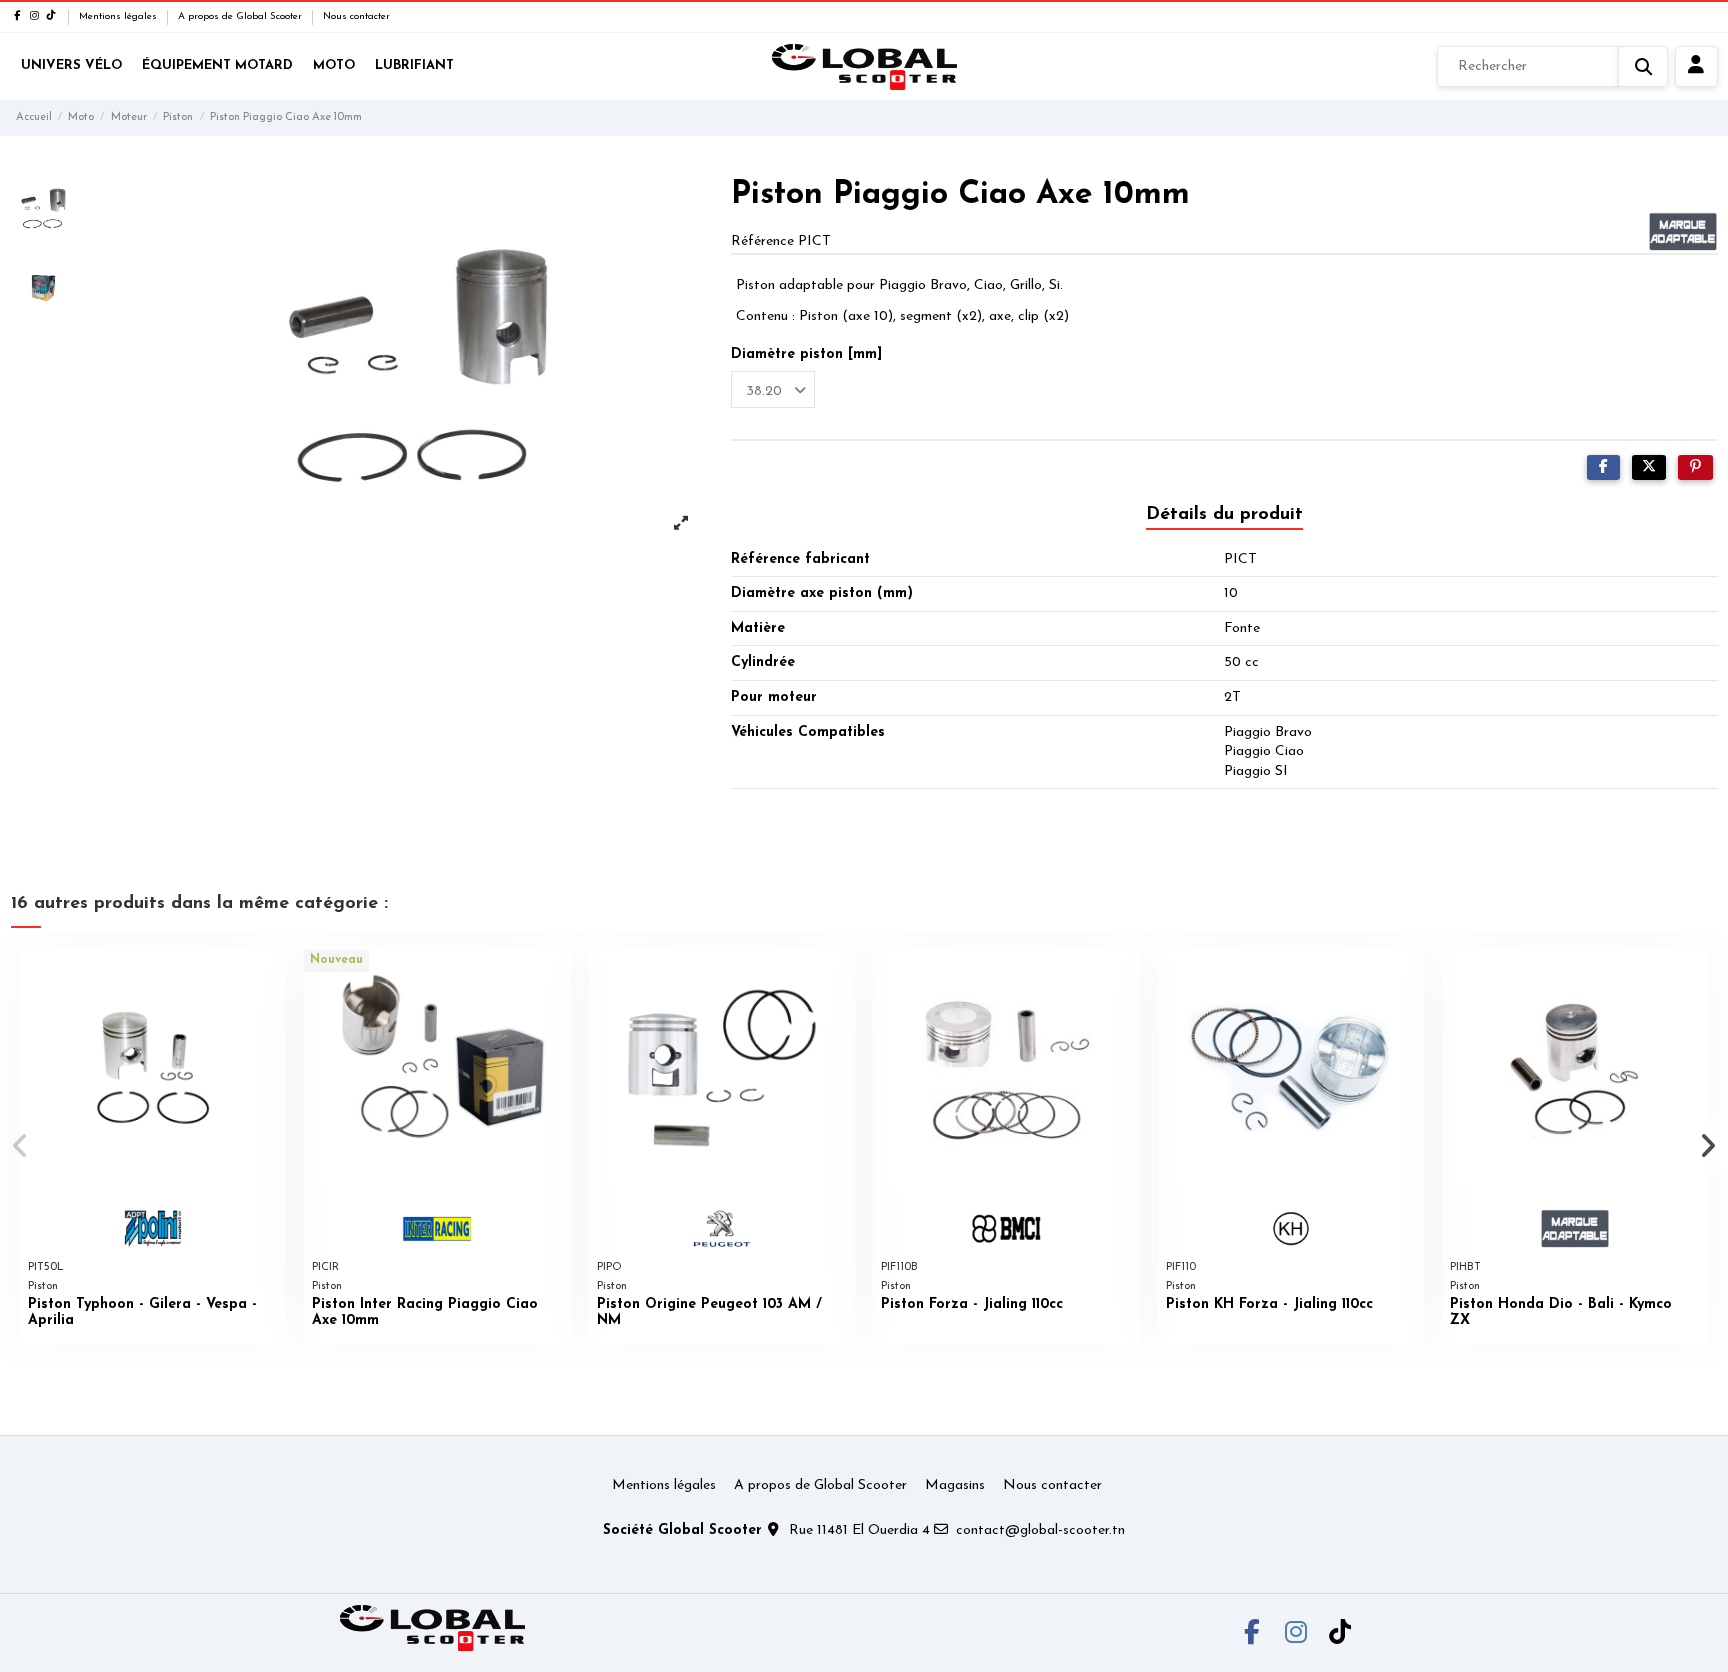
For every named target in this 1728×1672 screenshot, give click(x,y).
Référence (762, 241)
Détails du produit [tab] (1224, 515)
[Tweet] (1649, 467)
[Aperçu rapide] (270, 980)
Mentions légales (119, 16)
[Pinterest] (1695, 467)
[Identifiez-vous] (1696, 67)
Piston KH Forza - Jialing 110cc (1269, 1304)
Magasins (955, 1485)
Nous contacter (356, 16)
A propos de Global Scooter (241, 16)
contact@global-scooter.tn (1040, 1530)
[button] (21, 1146)
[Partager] (1603, 467)
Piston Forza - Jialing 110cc (972, 1304)
